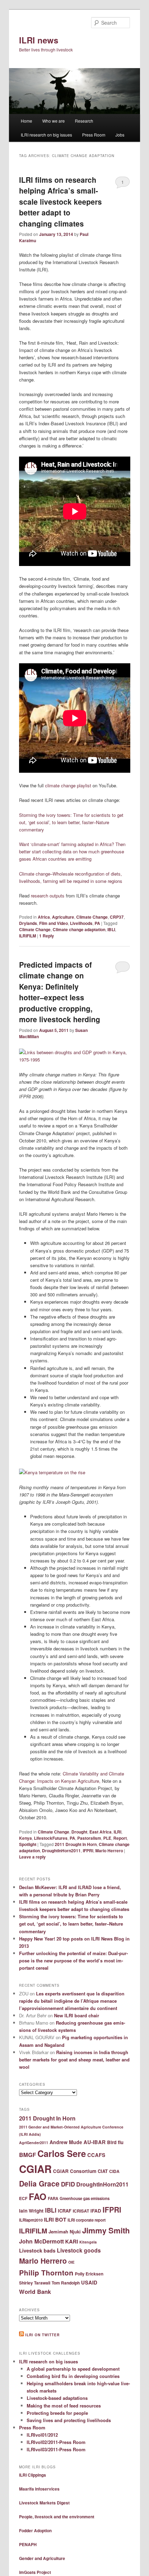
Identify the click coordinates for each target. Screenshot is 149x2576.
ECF (23, 2198)
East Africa (100, 1832)
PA (97, 923)
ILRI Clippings (33, 2475)
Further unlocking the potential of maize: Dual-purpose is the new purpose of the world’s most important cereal (73, 1960)
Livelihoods (81, 923)
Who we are (54, 121)
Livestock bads (37, 2250)
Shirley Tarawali (35, 2283)
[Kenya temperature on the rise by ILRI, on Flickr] (52, 1472)
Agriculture (63, 917)
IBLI (111, 929)
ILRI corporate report (87, 2220)
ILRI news (39, 40)
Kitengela (88, 2242)
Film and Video (54, 923)
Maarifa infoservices (39, 2489)
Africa (44, 917)
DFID (68, 2184)
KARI (72, 2241)
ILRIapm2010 (31, 2220)
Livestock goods (79, 2250)
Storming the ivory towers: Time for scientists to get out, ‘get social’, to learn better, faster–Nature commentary (71, 822)
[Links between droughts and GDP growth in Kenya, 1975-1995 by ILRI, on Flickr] (75, 1060)
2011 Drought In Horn (76, 1844)
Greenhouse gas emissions (85, 2198)
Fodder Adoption (35, 2530)
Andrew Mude (66, 2142)
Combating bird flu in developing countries (73, 2376)
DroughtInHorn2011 (61, 1851)
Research (84, 121)
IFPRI (88, 1851)
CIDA (114, 2171)
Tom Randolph (66, 2283)
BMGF (28, 2155)
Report (120, 1838)
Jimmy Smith (106, 2230)
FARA (53, 2198)
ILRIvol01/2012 (42, 2435)
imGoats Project (35, 2572)
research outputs (48, 896)
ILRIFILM (28, 936)
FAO (38, 2196)
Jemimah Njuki (65, 2232)
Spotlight (28, 1844)
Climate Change (92, 917)
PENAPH (28, 2544)
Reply (47, 936)
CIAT (103, 2171)
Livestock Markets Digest (44, 2503)
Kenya (25, 1838)
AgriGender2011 (34, 2143)
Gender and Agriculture (42, 2558)
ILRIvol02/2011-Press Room (56, 2442)
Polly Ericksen (89, 2274)
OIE (71, 2262)
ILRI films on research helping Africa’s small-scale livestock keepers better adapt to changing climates (60, 202)
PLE (107, 1838)
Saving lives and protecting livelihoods (69, 2420)
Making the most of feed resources (64, 2406)
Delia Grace (39, 2183)
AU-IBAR (95, 2142)
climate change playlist (68, 785)
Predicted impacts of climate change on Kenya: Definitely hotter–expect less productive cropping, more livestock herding (60, 992)
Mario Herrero (109, 1851)
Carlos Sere (62, 2153)
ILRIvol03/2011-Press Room (56, 2449)
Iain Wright (31, 2211)
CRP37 (117, 917)
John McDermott (41, 2241)
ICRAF (65, 2211)
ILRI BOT (55, 2220)
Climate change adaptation (79, 929)
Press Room (94, 135)
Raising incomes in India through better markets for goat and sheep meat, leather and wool (74, 2060)
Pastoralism (89, 1838)
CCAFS (96, 2155)
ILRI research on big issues (46, 135)
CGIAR (35, 2169)
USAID (89, 2282)
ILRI (117, 1832)
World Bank (35, 2291)
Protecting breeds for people (57, 2413)
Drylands (28, 923)
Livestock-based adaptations (57, 2398)
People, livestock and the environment (57, 2517)
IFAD (96, 2211)
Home (27, 121)
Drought (79, 1832)
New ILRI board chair (77, 2015)
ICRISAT (81, 2211)
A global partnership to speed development (73, 2369)
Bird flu (115, 2142)
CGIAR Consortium (75, 2171)
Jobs (120, 135)
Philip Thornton (46, 2273)
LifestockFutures (51, 1838)
